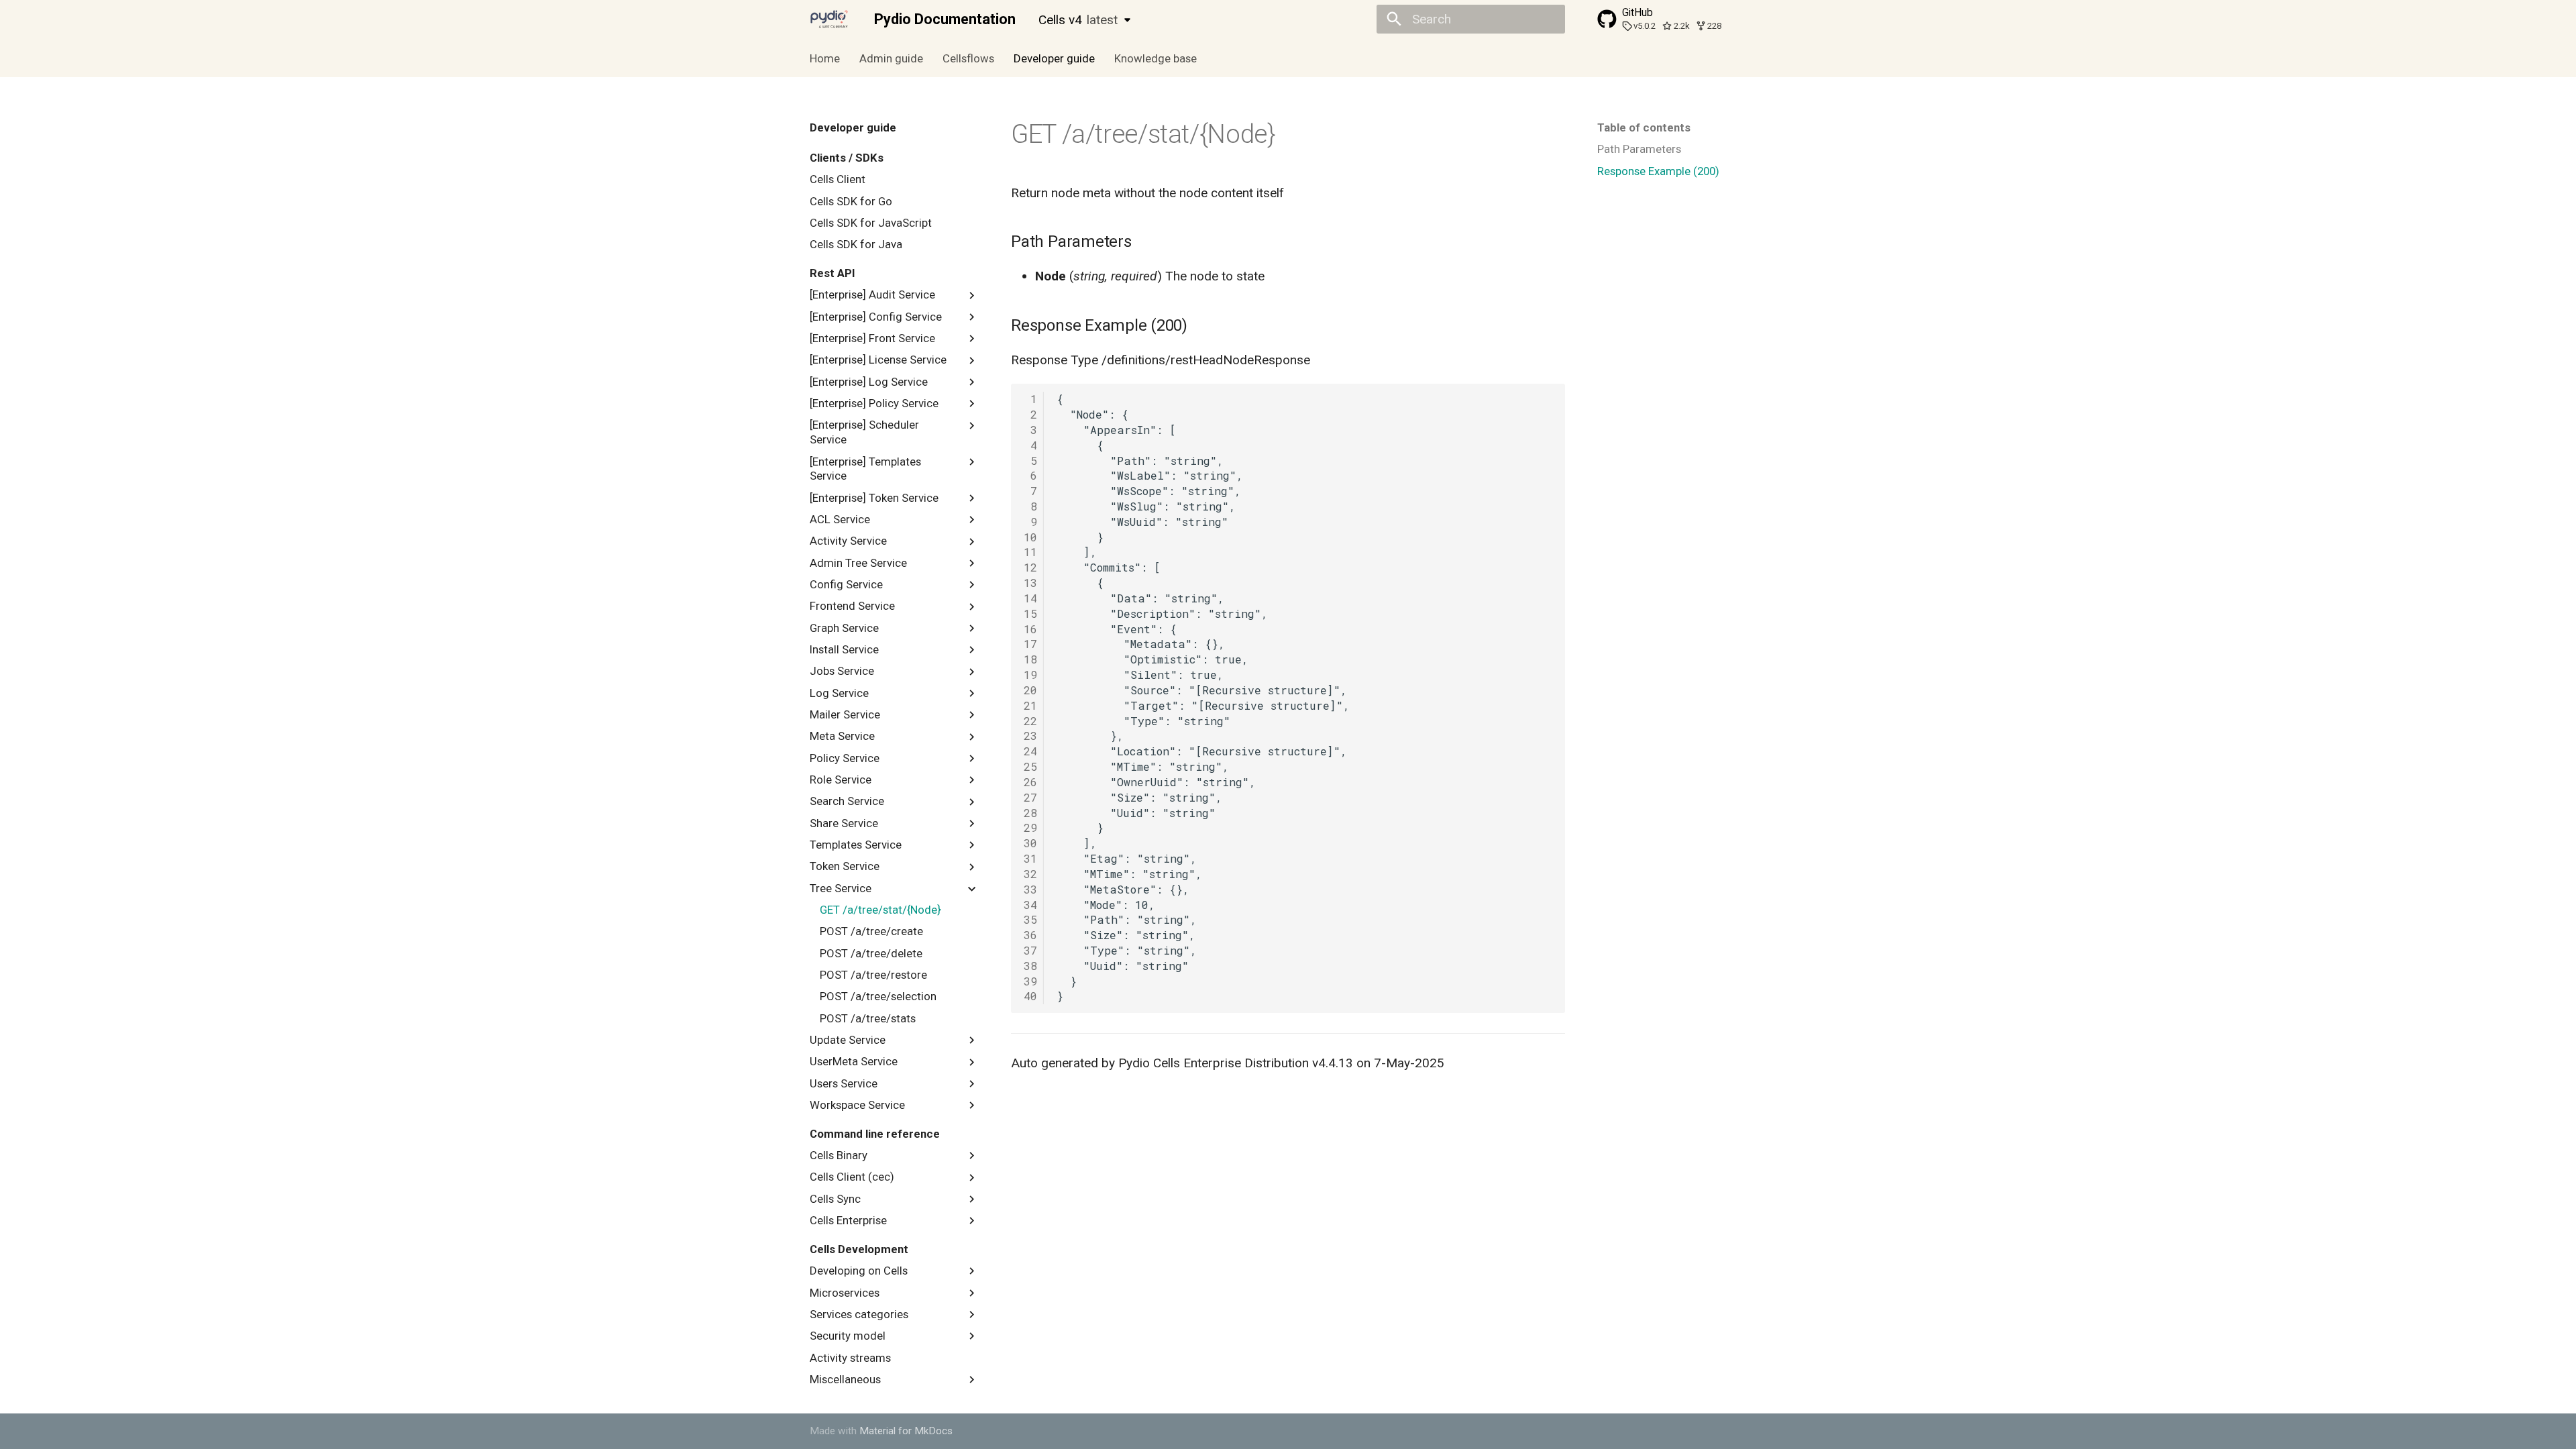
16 (1030, 629)
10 (1030, 537)
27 (1030, 797)
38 (1030, 966)
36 (1030, 935)
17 (1030, 644)
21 (1030, 705)
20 (1030, 690)
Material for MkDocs (906, 1431)
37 (1030, 950)
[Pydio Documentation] (829, 19)
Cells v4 (1078, 20)
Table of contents (1644, 127)
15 (1030, 613)
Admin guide (891, 58)
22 (1030, 721)
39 (1030, 981)
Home (825, 58)
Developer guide (1054, 58)
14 (1030, 598)
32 (1030, 874)
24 (1030, 751)
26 (1030, 782)
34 (1030, 905)
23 (1030, 736)
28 (1030, 813)
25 (1030, 766)
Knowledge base (1155, 58)
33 (1030, 889)
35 (1030, 919)
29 (1030, 827)
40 (1030, 996)
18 (1030, 659)
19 (1030, 675)
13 (1030, 583)
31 (1030, 858)
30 (1030, 843)
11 (1030, 552)
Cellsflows (968, 58)
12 (1030, 567)
